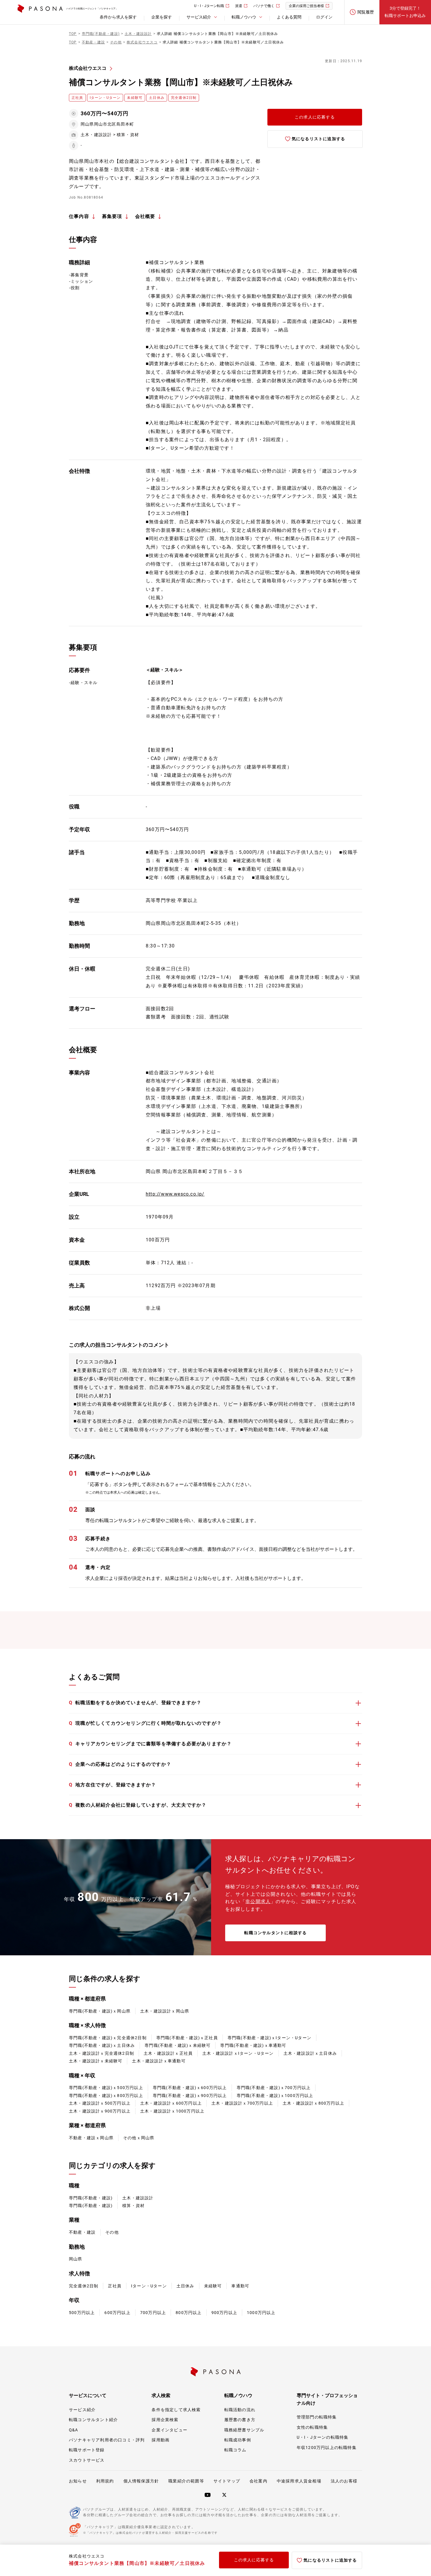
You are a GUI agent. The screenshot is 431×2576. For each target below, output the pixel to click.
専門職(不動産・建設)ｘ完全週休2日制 (108, 2038)
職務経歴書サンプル (244, 2430)
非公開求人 (258, 1901)
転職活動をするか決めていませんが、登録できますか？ (135, 1703)
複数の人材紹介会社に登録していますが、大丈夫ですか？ (138, 1805)
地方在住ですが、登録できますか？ (112, 1785)
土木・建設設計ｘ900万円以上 (100, 2111)
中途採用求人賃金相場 (299, 2481)
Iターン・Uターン (149, 2286)
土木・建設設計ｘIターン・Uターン (238, 2053)
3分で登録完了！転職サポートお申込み (405, 12)
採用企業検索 (165, 2420)
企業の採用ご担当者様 (306, 6)
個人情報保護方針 (141, 2481)
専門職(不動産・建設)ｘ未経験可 (178, 2045)
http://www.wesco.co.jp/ (175, 1194)
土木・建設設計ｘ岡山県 (165, 2011)
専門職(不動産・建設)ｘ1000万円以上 (275, 2096)
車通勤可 (240, 2286)
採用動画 (161, 2440)
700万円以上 (153, 2313)
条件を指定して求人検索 (176, 2410)
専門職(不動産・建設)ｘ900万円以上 (190, 2096)
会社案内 (258, 2481)
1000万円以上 (261, 2313)
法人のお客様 (344, 2481)
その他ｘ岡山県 (139, 2138)
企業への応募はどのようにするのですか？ (120, 1764)
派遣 (239, 6)
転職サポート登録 (87, 2450)
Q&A (74, 2430)
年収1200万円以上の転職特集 (327, 2448)
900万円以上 (224, 2313)
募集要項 (112, 216)
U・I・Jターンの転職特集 (323, 2437)
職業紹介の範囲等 (186, 2481)
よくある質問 (289, 17)
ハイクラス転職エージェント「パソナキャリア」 (92, 9)
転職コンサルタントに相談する (275, 1933)
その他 (112, 2232)
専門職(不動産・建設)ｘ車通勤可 (253, 2045)
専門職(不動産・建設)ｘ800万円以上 (106, 2096)
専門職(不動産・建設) (91, 2198)
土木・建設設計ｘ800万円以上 (313, 2103)
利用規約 (105, 2481)
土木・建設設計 (138, 2198)
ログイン (324, 17)
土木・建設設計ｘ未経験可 (96, 2061)
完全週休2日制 (84, 2286)
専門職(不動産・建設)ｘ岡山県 (100, 2011)
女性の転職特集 (312, 2427)
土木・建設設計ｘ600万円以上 (171, 2103)
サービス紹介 (82, 2410)
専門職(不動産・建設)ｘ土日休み (102, 2045)
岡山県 (76, 2259)
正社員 (115, 2286)
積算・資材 (133, 2206)
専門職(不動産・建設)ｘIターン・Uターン (269, 2038)
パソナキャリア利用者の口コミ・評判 (107, 2440)
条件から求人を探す (118, 17)
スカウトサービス (87, 2460)
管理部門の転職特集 (317, 2417)
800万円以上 (189, 2313)
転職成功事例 (238, 2440)
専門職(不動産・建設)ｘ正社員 (187, 2038)
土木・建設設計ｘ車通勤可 (159, 2061)
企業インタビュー (169, 2430)
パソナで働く (264, 6)
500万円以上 (82, 2313)
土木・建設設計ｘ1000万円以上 (172, 2111)
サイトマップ (227, 2481)
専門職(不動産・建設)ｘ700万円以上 (274, 2088)
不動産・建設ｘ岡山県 (91, 2138)
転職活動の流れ (240, 2410)
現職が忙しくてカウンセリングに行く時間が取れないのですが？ (145, 1723)
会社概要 (145, 216)
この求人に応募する (315, 117)
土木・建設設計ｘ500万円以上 (100, 2103)
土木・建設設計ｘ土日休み (310, 2053)
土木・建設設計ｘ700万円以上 (242, 2103)
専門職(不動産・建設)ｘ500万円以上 (106, 2088)
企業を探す (162, 17)
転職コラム (235, 2450)
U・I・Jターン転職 (209, 6)
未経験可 (213, 2286)
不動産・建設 (82, 2232)
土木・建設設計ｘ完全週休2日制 (101, 2053)
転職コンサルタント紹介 (93, 2420)
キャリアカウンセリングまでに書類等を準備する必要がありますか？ (150, 1744)
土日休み (185, 2286)
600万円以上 (117, 2313)
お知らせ (78, 2481)
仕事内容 (79, 216)
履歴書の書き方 (240, 2420)
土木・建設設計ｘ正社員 (168, 2053)
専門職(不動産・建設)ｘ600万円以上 (190, 2088)
